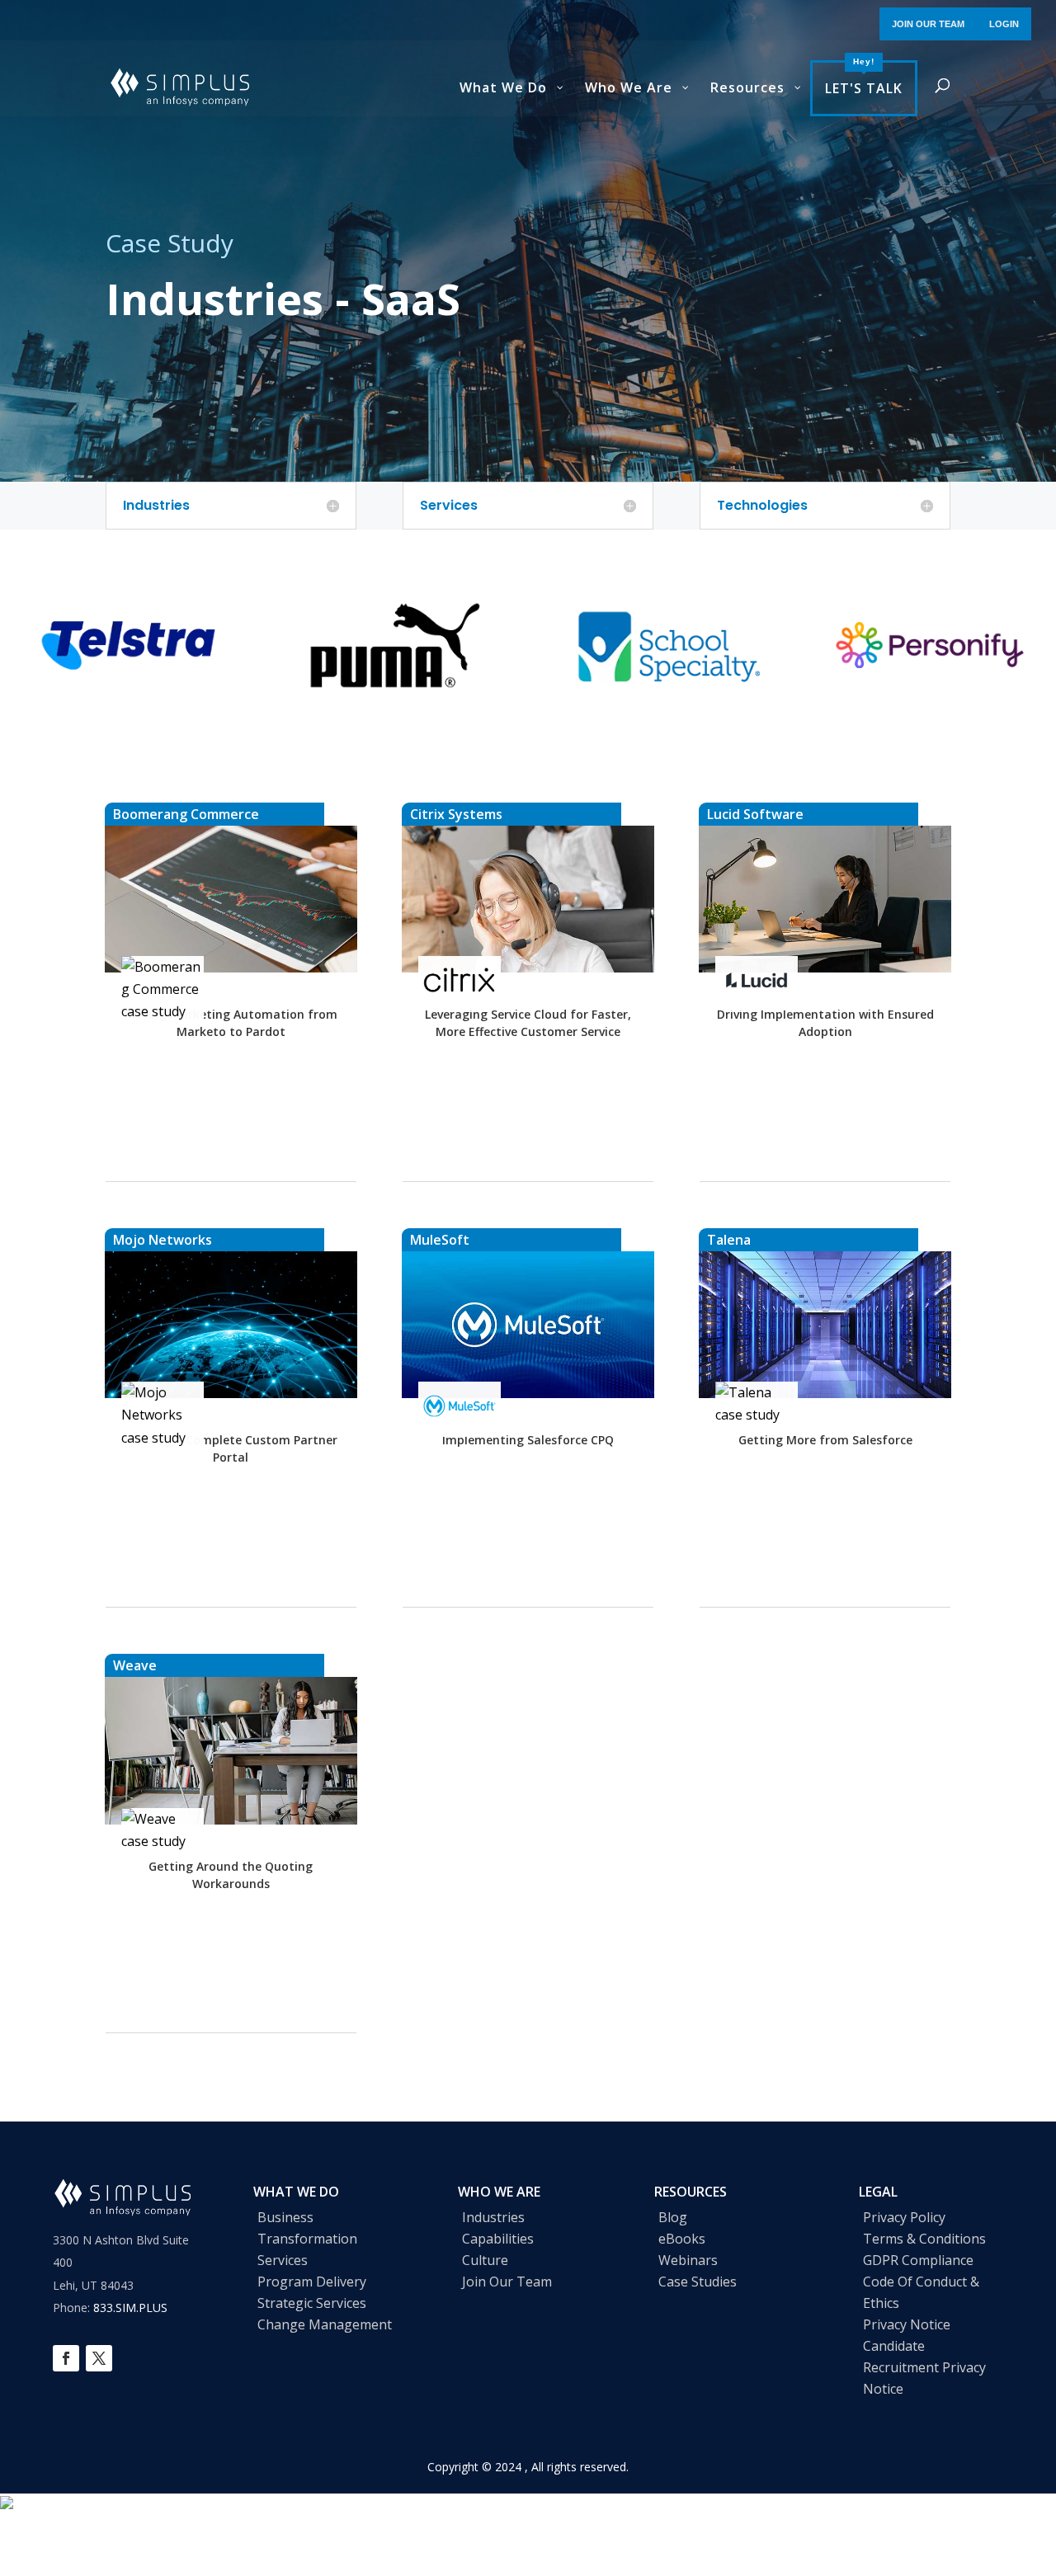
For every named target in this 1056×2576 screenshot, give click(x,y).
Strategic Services (312, 2303)
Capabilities (498, 2239)
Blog (673, 2217)
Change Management (325, 2324)
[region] (528, 645)
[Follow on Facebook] (66, 2358)
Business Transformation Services (307, 2239)
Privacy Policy (904, 2217)
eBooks (682, 2239)
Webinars (688, 2260)
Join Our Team (507, 2282)
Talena (729, 1240)
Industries (493, 2217)
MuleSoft (440, 1240)
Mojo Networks (163, 1240)
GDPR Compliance (918, 2260)
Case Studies (698, 2282)
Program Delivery (312, 2282)
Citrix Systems (456, 814)
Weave (135, 1665)
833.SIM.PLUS (130, 2308)
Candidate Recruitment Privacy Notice (924, 2367)
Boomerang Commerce (186, 814)
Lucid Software (755, 814)
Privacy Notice (907, 2324)
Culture (485, 2260)
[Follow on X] (99, 2358)
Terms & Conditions (924, 2239)
